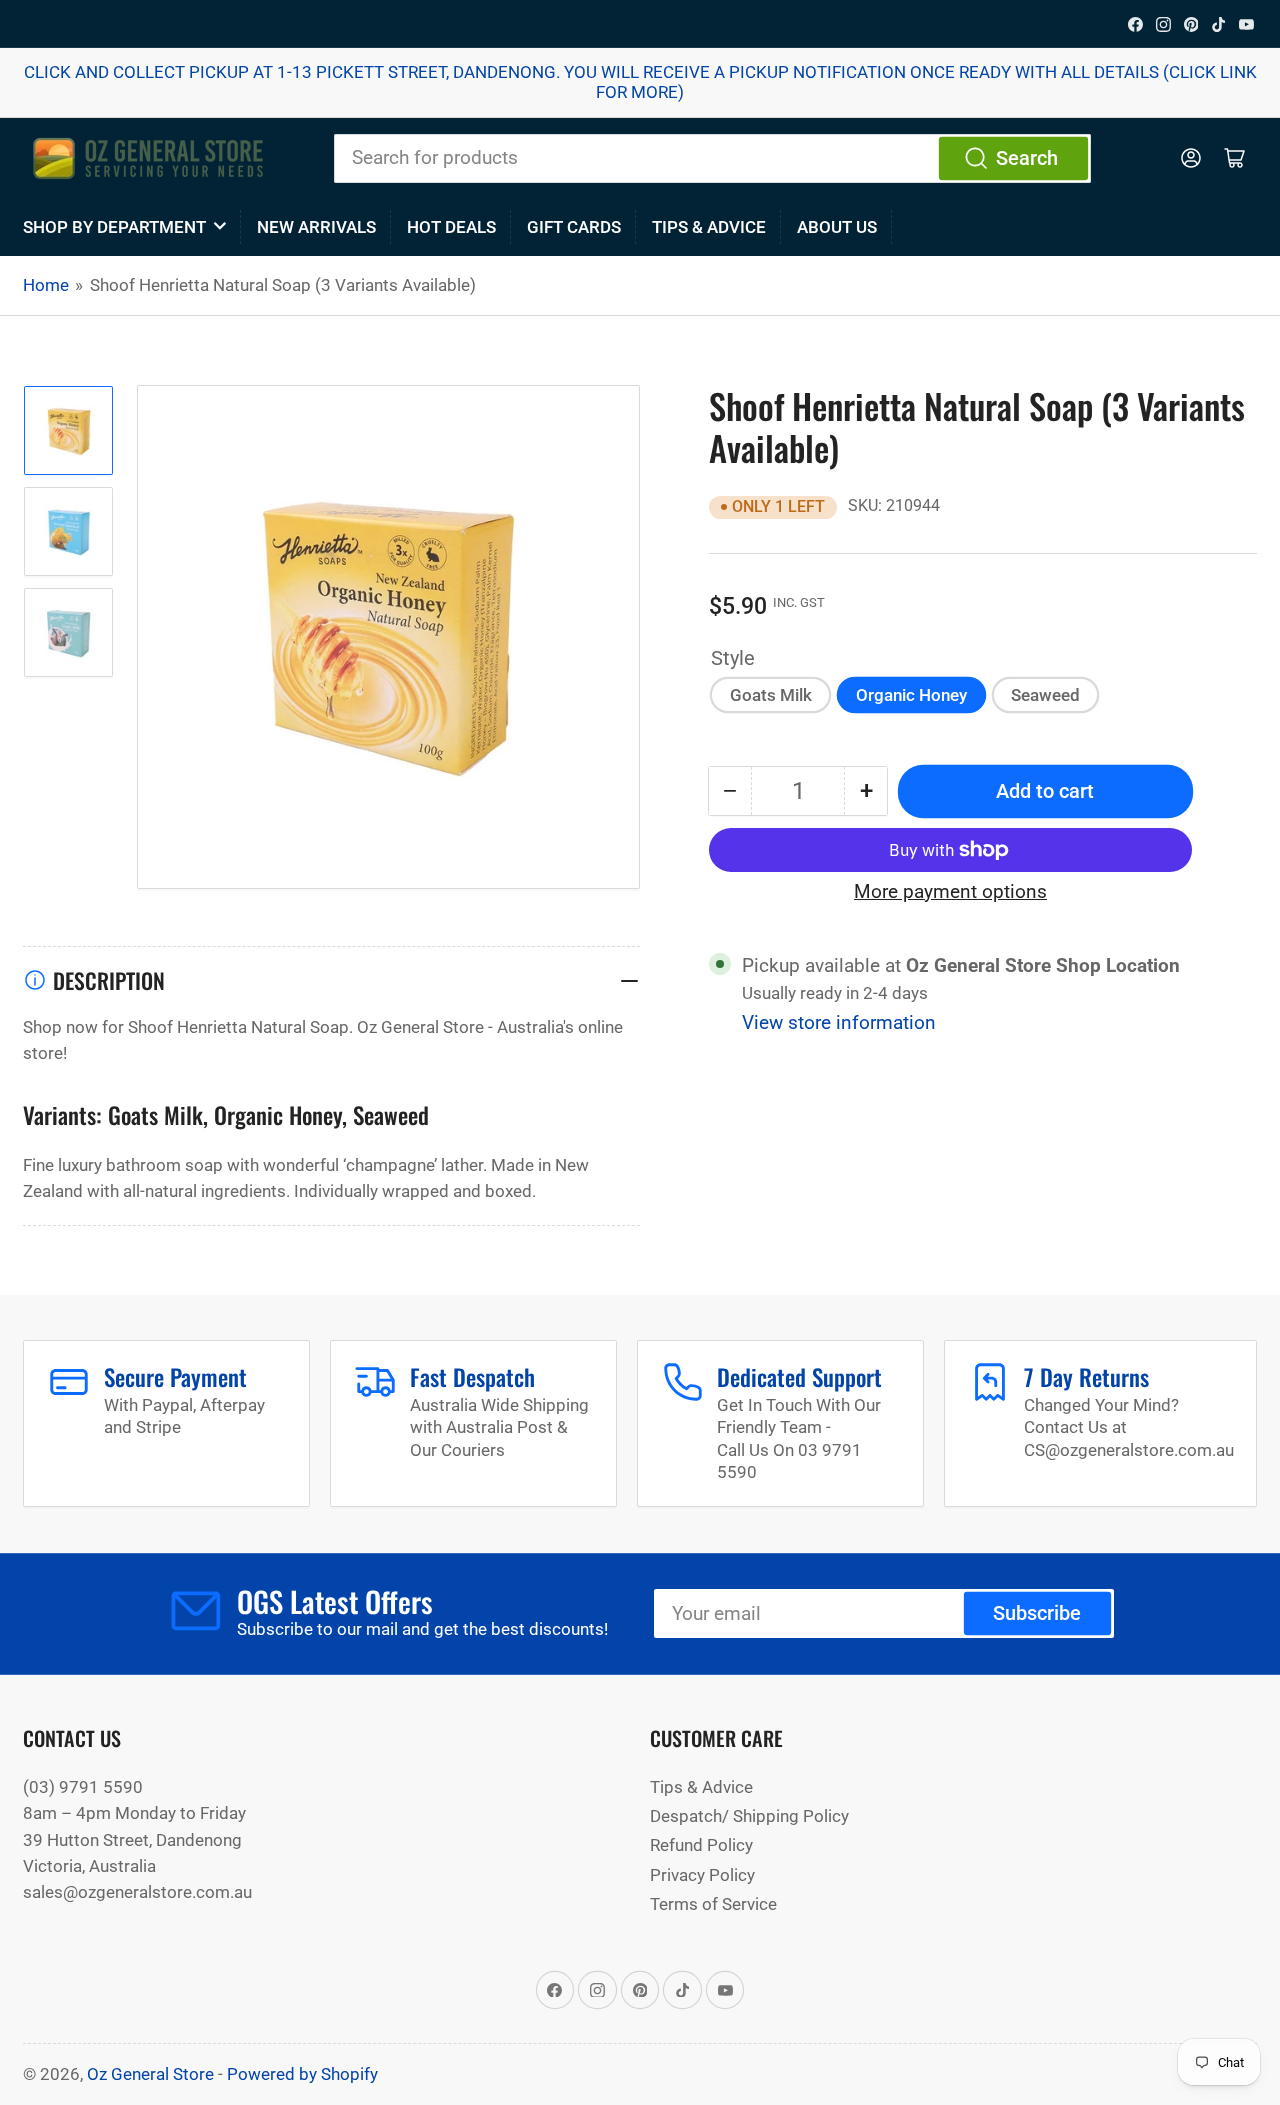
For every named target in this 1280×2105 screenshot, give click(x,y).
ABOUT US (837, 227)
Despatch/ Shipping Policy (749, 1816)
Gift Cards (574, 227)
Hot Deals (451, 227)
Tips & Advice (709, 227)
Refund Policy (701, 1845)
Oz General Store (150, 2074)
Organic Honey (911, 695)
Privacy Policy (702, 1875)
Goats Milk (771, 695)
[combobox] (712, 158)
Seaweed (1045, 695)
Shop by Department (114, 227)
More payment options (950, 892)
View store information (839, 1023)
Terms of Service (713, 1904)
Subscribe (1037, 1613)
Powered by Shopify (302, 2074)
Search (1027, 158)
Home (46, 285)
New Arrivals (316, 227)
